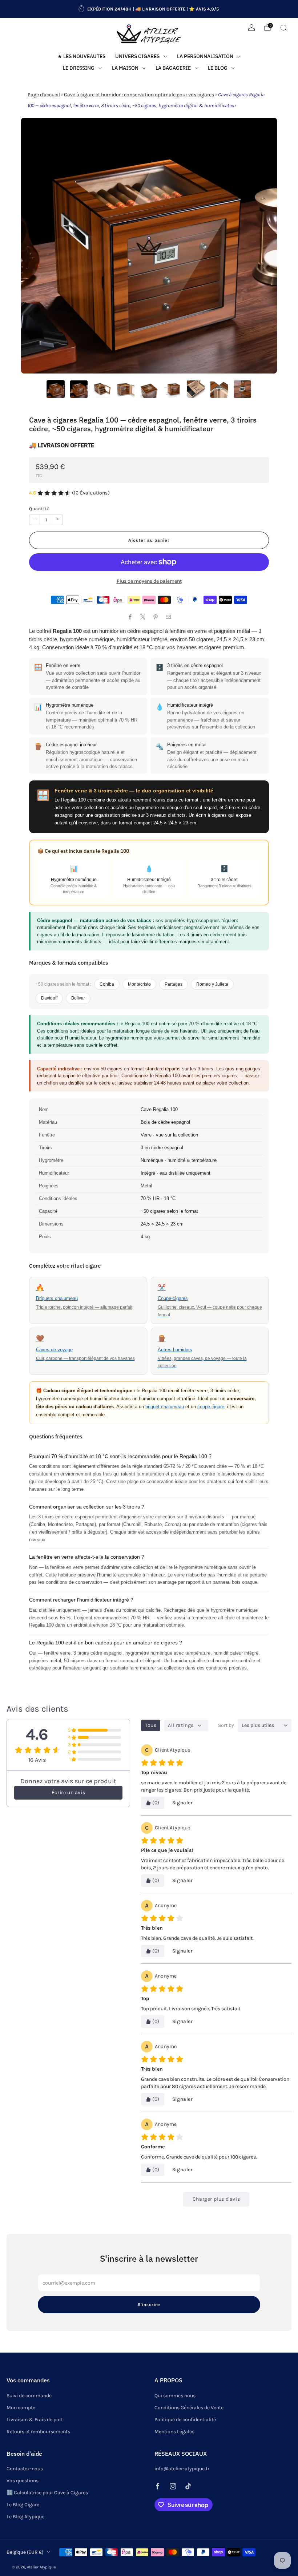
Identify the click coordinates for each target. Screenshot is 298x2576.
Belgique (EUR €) (25, 2552)
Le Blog (218, 68)
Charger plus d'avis (216, 2199)
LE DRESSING (79, 68)
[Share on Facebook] (130, 617)
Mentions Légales (174, 2432)
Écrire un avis (68, 1792)
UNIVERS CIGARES (137, 56)
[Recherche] (283, 28)
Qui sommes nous (175, 2396)
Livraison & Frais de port (35, 2420)
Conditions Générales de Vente (189, 2408)
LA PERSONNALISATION (205, 56)
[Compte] (251, 28)
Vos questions (23, 2481)
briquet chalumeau (165, 1407)
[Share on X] (143, 617)
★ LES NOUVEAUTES (81, 56)
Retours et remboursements (38, 2432)
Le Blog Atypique (25, 2517)
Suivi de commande (29, 2396)
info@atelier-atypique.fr (182, 2469)
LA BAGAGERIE (173, 68)
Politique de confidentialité (185, 2420)
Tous (151, 1725)
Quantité (39, 509)
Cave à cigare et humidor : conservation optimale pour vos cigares (139, 95)
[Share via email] (168, 617)
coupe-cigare (211, 1407)
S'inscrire (149, 2304)
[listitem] (149, 9)
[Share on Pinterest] (155, 617)
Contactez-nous (25, 2469)
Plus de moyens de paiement (149, 581)
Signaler (183, 1803)
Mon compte (21, 2408)
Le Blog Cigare (23, 2505)
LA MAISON (125, 68)
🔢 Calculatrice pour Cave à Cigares (47, 2493)
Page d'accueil (44, 95)
